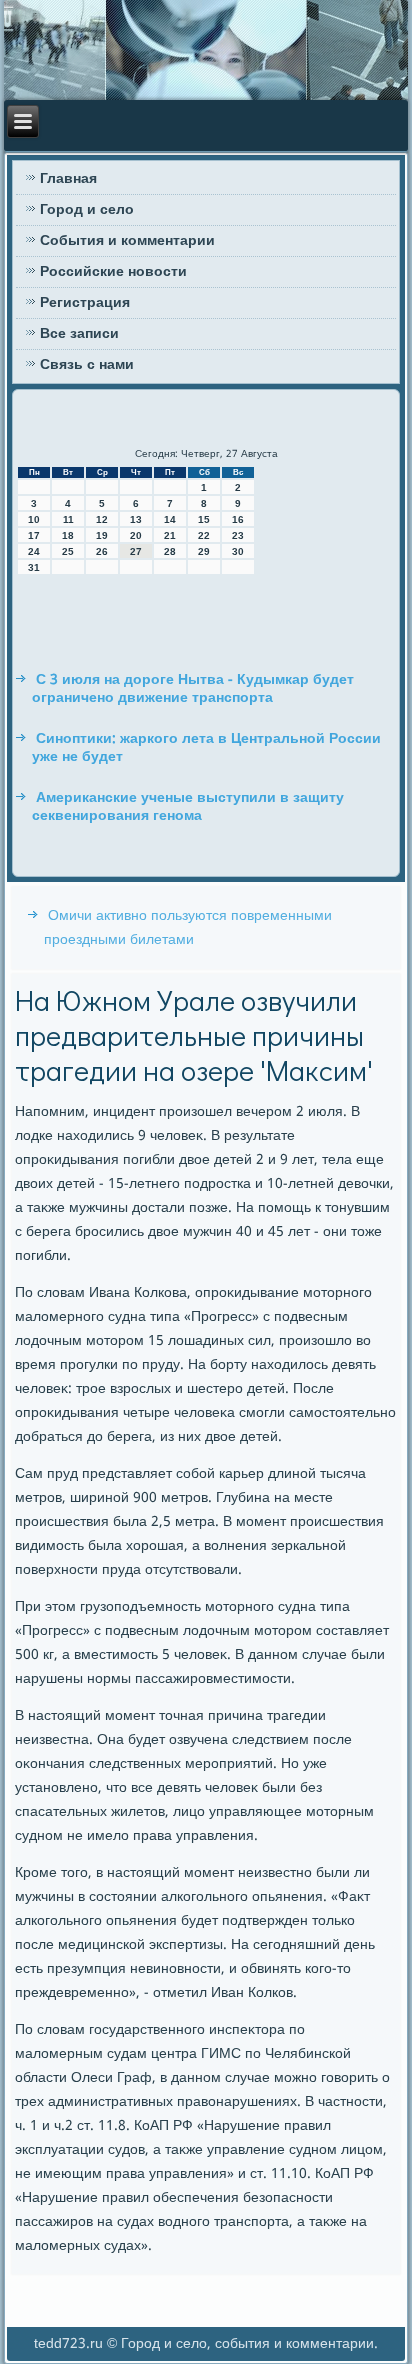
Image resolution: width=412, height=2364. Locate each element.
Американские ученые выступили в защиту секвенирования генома (188, 807)
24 (34, 551)
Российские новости (113, 272)
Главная (68, 179)
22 (204, 535)
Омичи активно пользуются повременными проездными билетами (188, 928)
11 (68, 519)
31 (34, 567)
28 (170, 551)
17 (34, 535)
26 (102, 551)
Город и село (87, 210)
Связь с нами (87, 365)
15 (204, 519)
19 (102, 535)
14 (170, 519)
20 (136, 535)
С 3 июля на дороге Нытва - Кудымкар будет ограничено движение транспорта (193, 689)
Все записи (79, 334)
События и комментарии (127, 241)
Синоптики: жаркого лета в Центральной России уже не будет (206, 748)
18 (68, 535)
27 (136, 551)
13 (136, 519)
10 (34, 519)
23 (238, 535)
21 (170, 535)
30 (238, 551)
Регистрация (85, 303)
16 (238, 519)
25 (68, 551)
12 (102, 519)
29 (204, 551)
